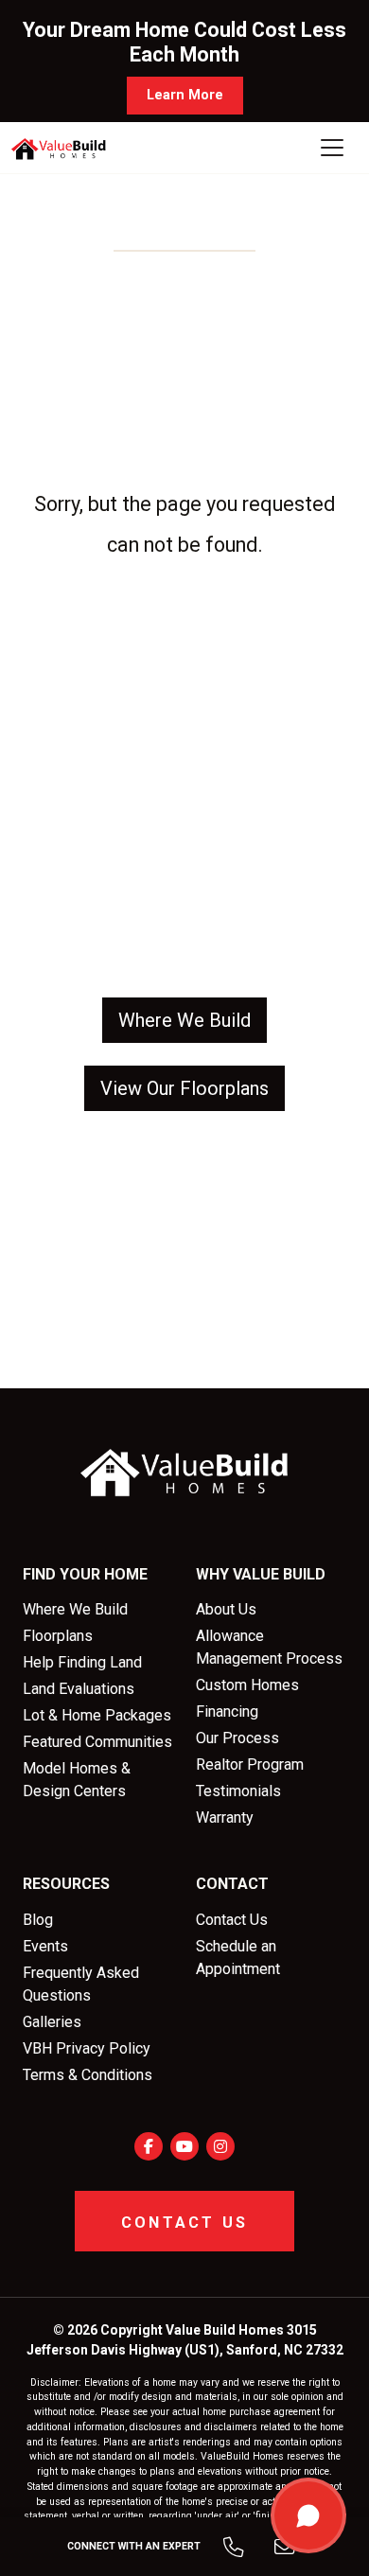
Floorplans (58, 1636)
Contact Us (232, 1920)
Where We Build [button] (184, 1020)
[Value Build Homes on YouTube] (184, 2146)
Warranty (225, 1817)
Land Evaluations (79, 1689)
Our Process (237, 1738)
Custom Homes (247, 1685)
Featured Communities (97, 1742)
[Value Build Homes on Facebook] (149, 2146)
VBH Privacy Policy (87, 2048)
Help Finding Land (82, 1662)
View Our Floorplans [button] (184, 1088)
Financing (227, 1711)
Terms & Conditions (88, 2075)
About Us (226, 1609)
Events (45, 1946)
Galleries (52, 2022)
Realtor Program (250, 1764)
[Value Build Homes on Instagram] (220, 2146)
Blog (38, 1920)
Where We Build (75, 1609)
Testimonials (238, 1791)
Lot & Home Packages (97, 1715)
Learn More (185, 95)
